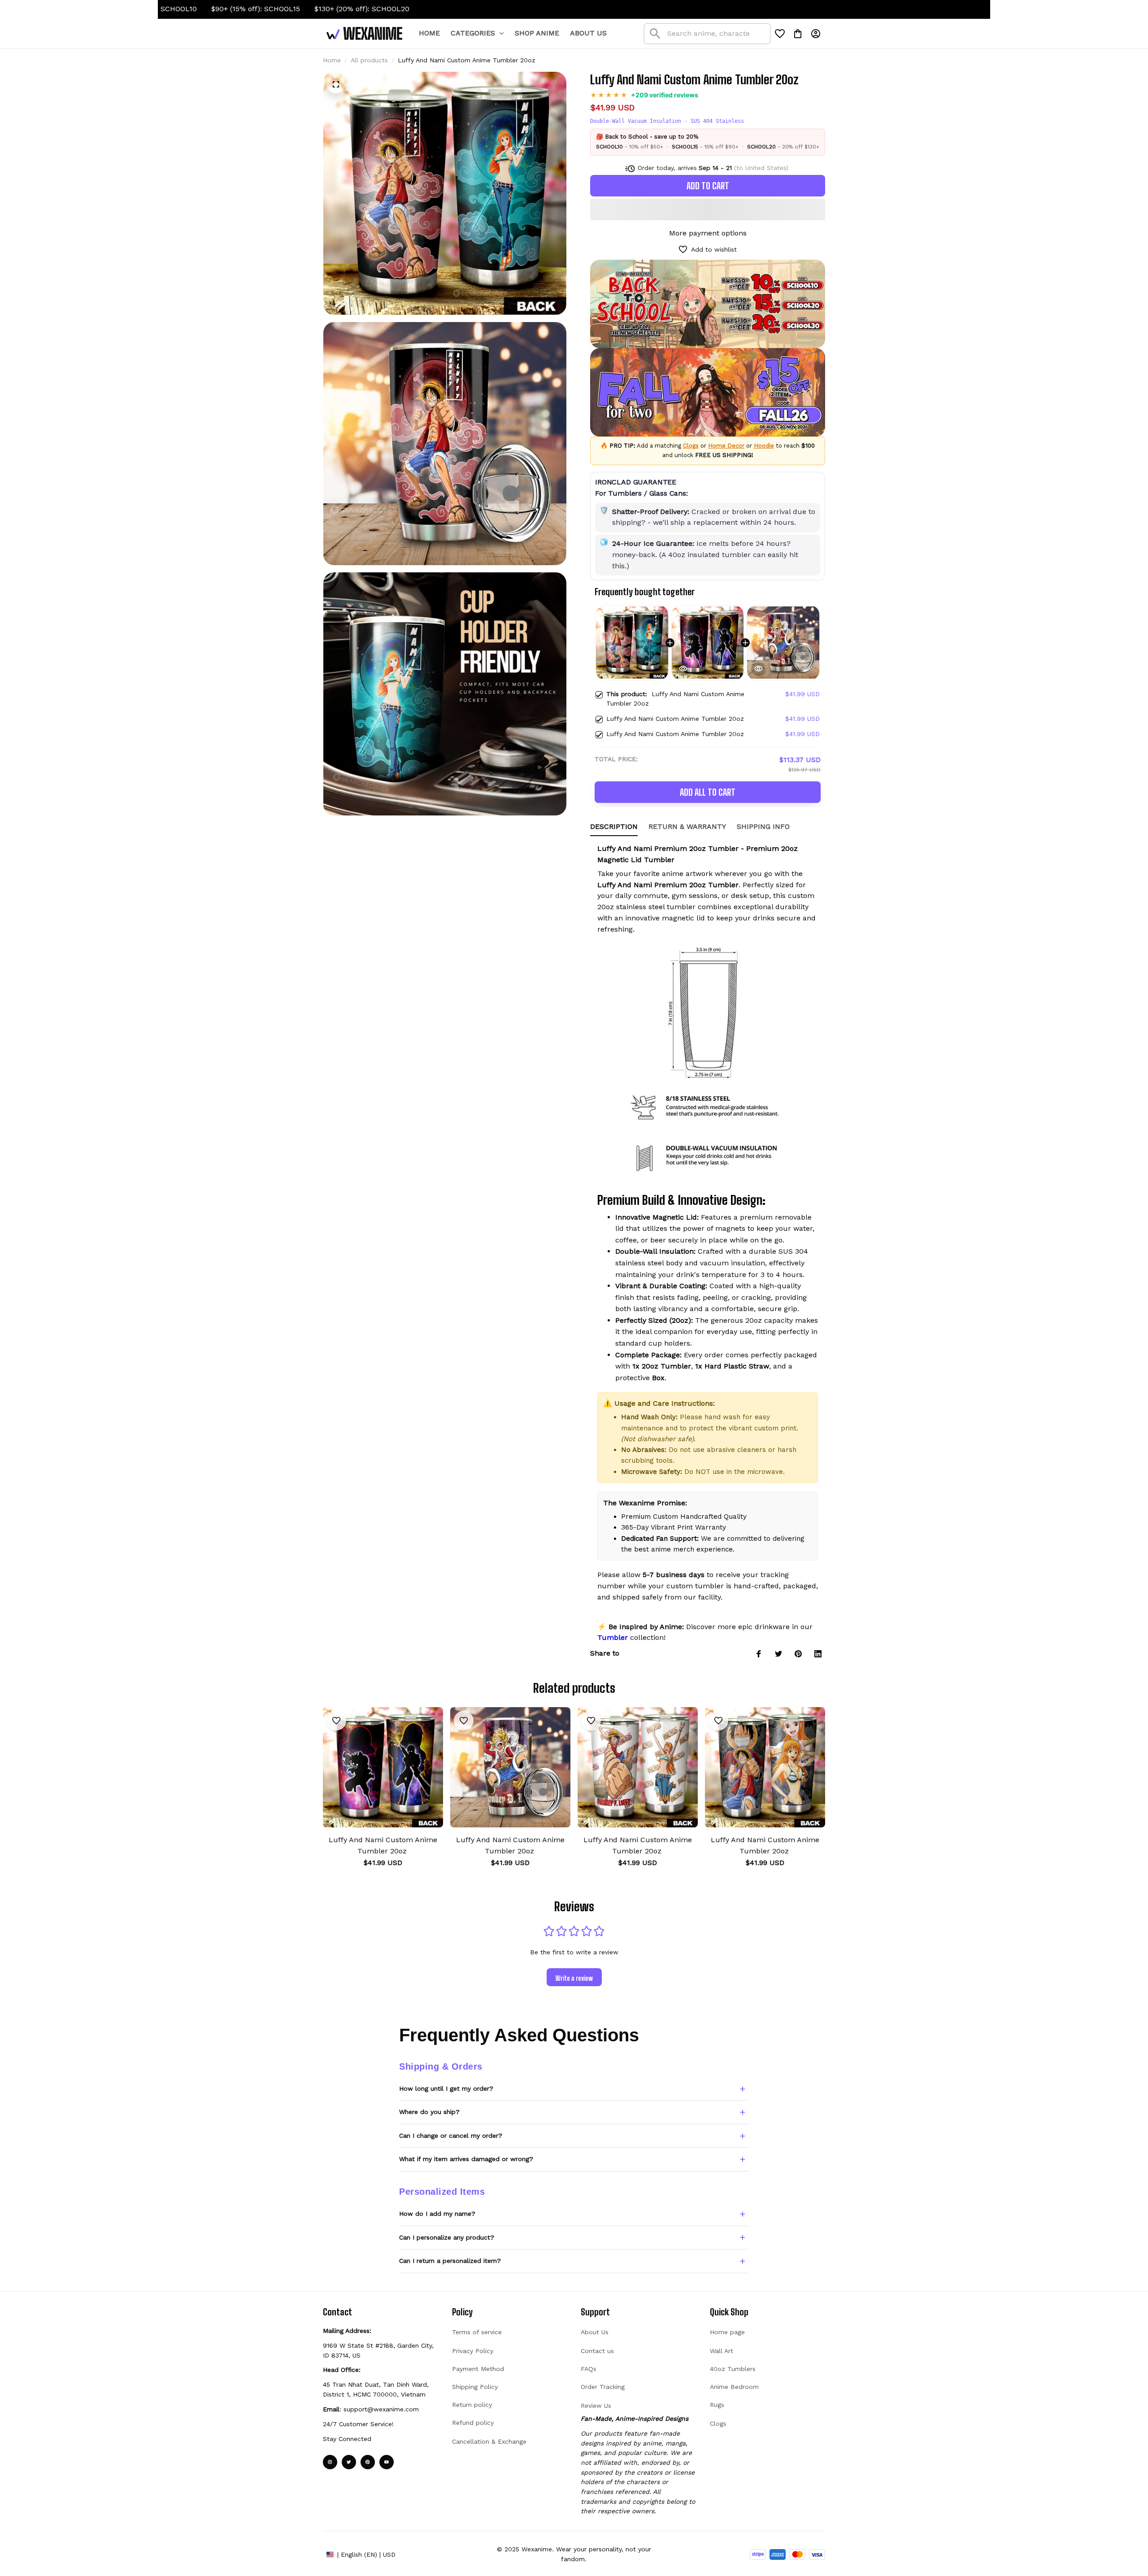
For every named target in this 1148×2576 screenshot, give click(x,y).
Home (332, 60)
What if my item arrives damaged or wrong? (466, 2159)
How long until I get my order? (446, 2088)
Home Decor (726, 446)
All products (369, 60)
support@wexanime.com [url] (381, 2409)
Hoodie (764, 446)
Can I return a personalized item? (450, 2261)
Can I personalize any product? (447, 2237)
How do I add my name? (437, 2214)
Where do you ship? (429, 2112)
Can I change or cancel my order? (451, 2136)
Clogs (691, 446)
